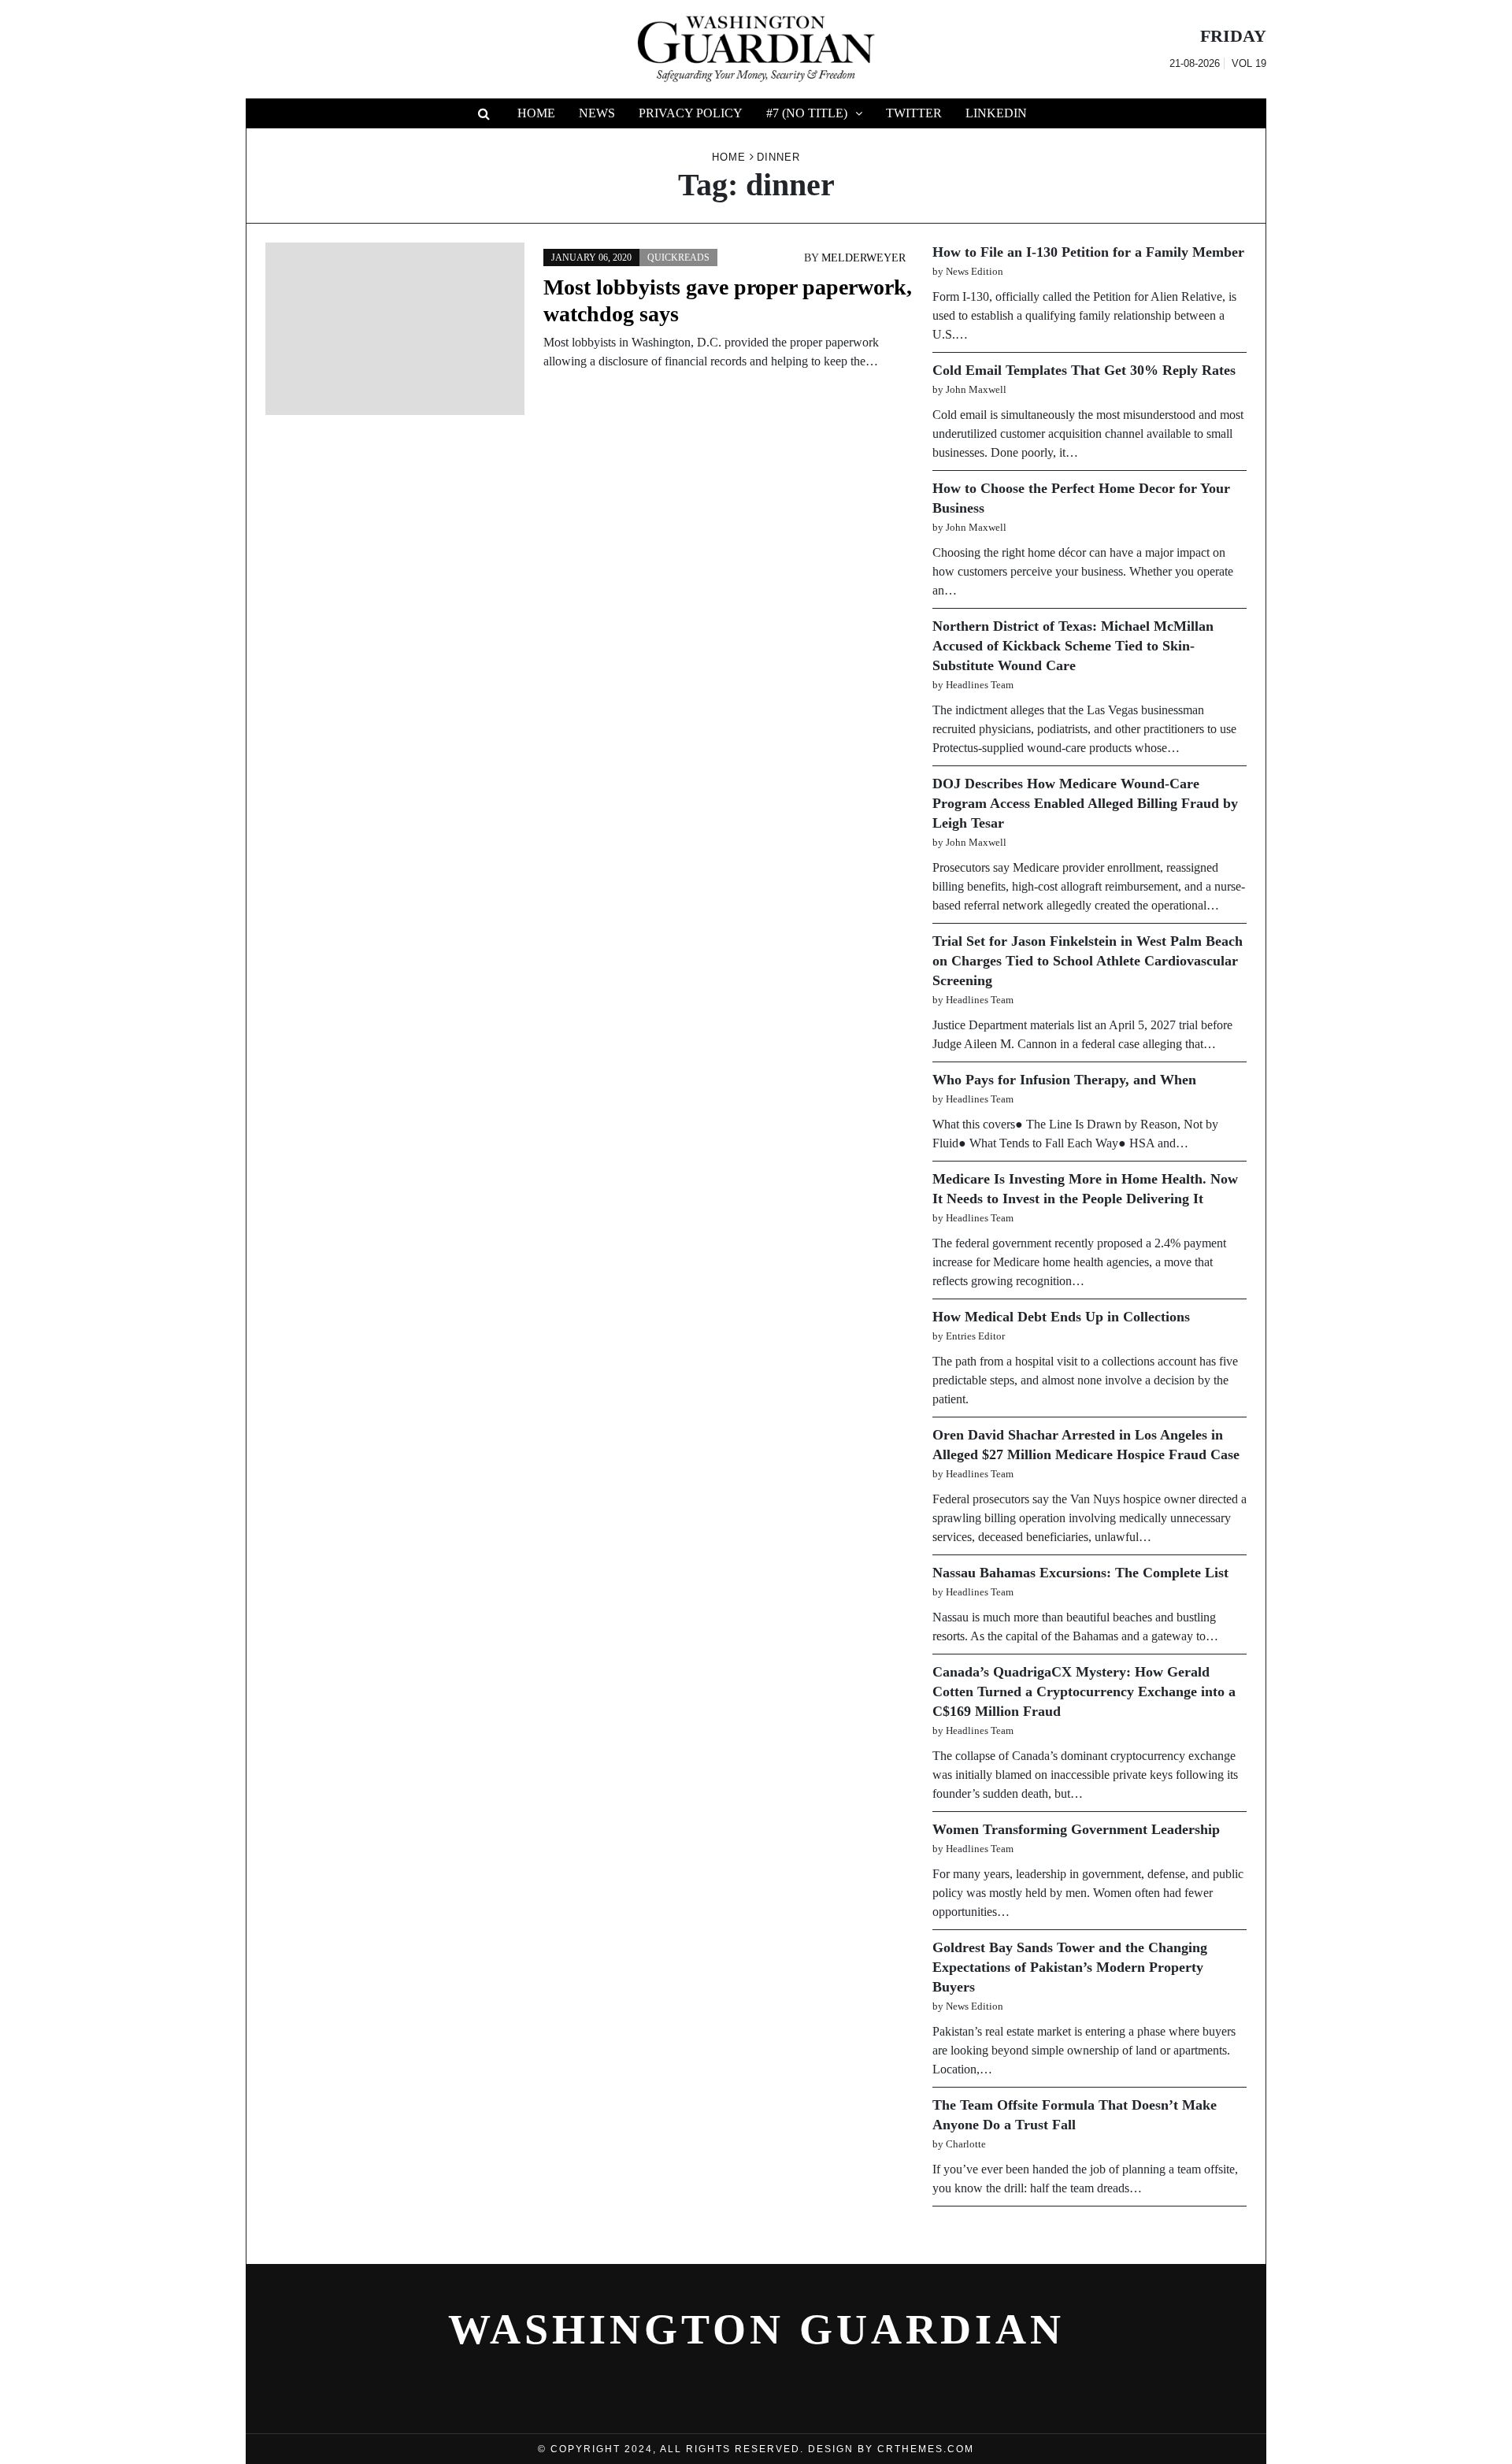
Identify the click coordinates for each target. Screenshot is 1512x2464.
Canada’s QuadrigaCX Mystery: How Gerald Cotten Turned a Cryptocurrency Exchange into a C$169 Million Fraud (1084, 1691)
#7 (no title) (807, 113)
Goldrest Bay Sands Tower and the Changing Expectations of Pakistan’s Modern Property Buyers (1070, 1967)
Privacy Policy (691, 113)
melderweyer (863, 258)
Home (536, 113)
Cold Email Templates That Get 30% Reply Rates (1084, 370)
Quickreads (678, 258)
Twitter (914, 113)
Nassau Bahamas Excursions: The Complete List (1080, 1573)
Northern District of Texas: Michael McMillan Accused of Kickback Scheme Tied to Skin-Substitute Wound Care (1073, 646)
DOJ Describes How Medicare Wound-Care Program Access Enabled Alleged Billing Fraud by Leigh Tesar (1085, 803)
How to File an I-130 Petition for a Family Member (1088, 252)
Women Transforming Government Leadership (1076, 1829)
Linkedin (996, 113)
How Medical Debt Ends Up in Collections (1061, 1317)
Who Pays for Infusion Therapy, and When (1064, 1080)
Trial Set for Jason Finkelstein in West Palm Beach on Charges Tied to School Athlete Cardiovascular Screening (1088, 961)
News (597, 113)
